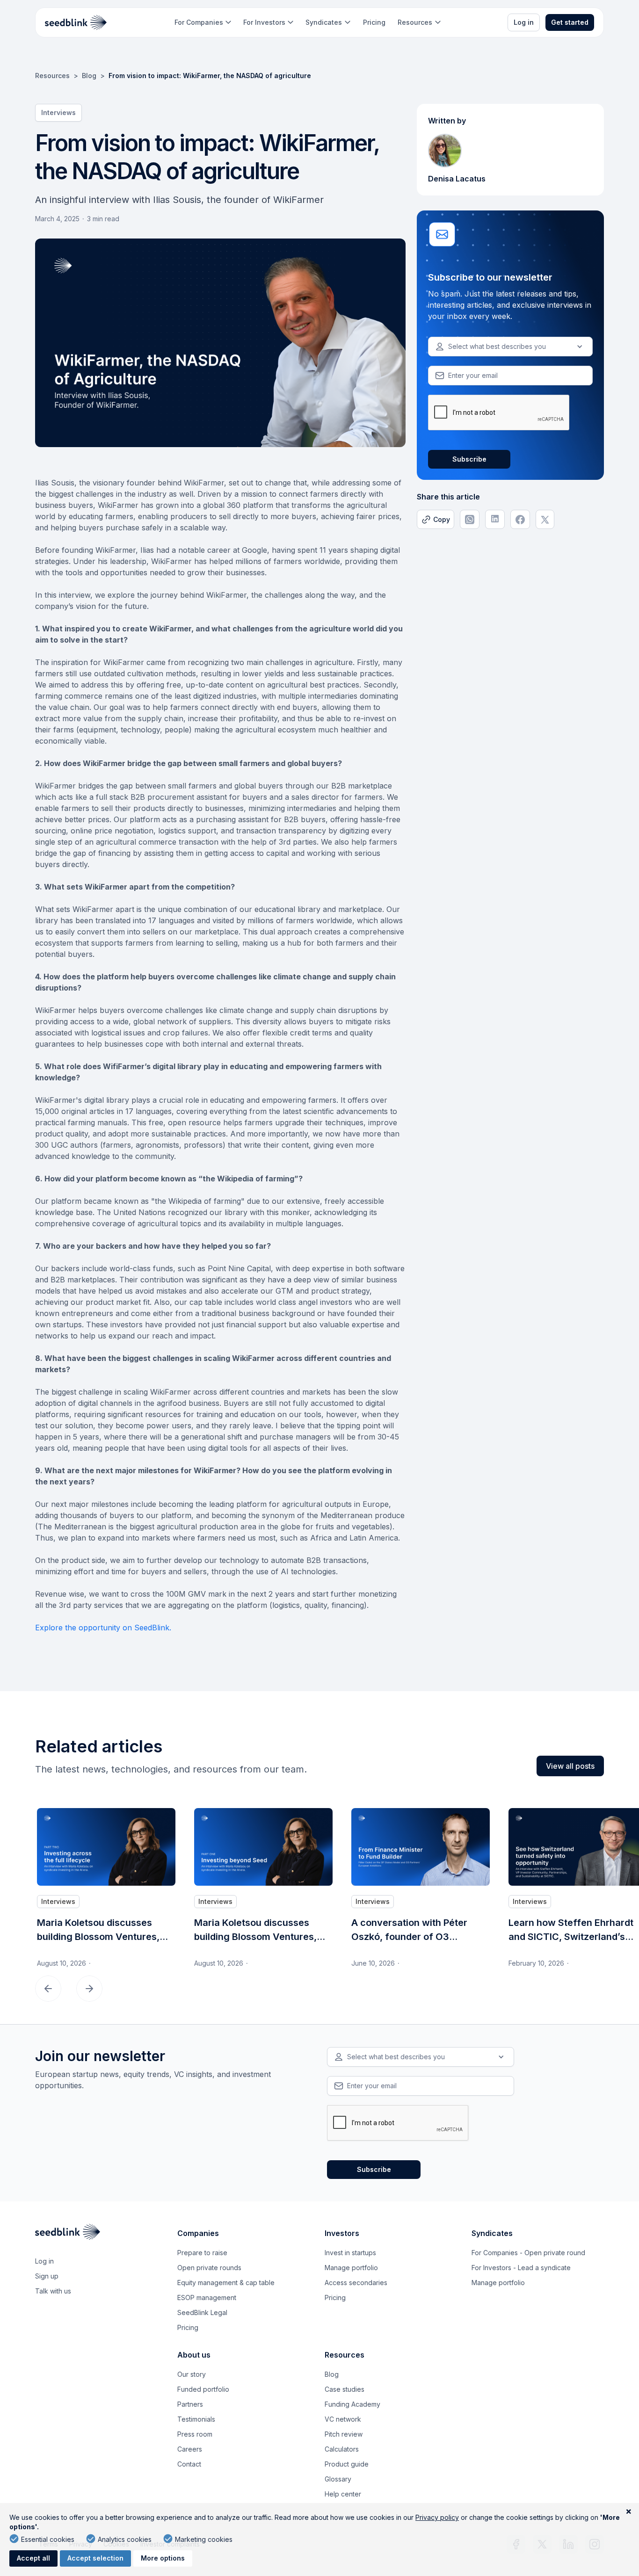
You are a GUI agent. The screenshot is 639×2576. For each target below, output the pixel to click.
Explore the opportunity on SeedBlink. (103, 1628)
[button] (203, 22)
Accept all (33, 2558)
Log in (524, 22)
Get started (570, 22)
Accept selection (95, 2558)
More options (163, 2558)
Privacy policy (437, 2517)
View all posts (570, 1766)
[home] (76, 22)
